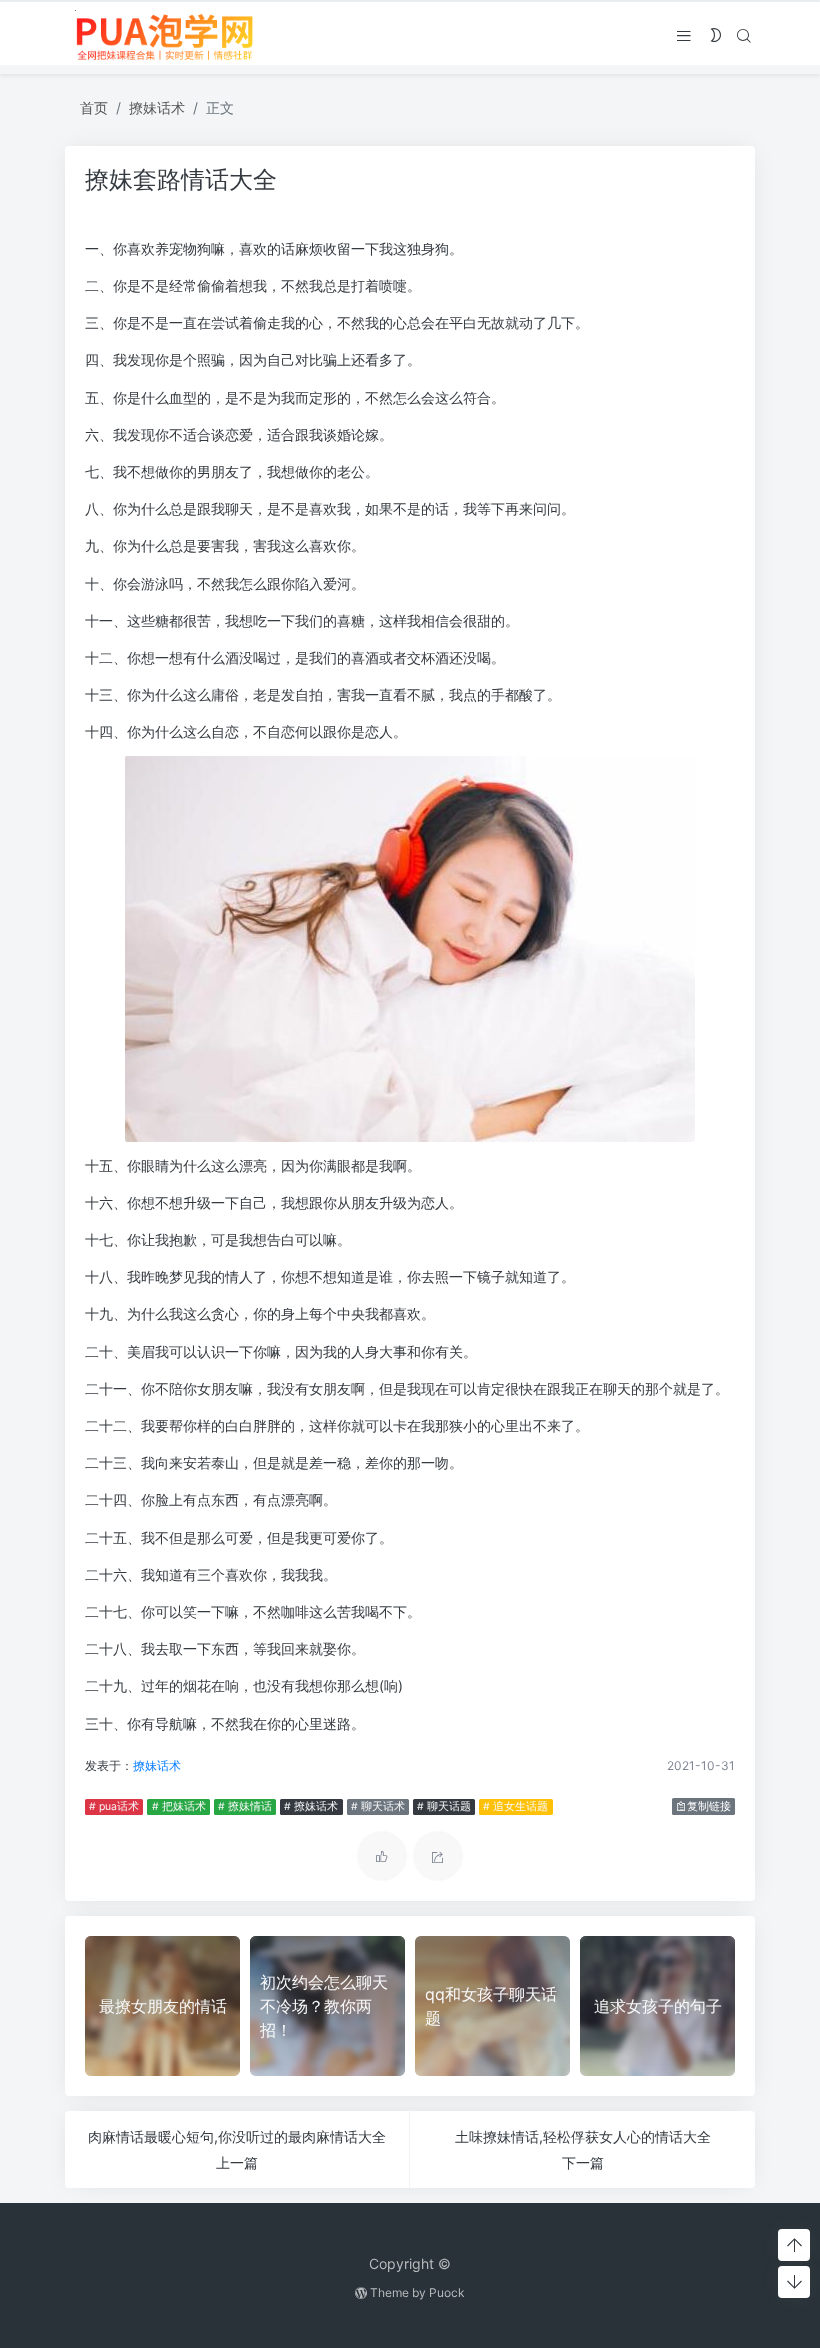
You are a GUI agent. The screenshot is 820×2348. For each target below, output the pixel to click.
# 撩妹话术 (311, 1806)
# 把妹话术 (179, 1806)
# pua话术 (114, 1806)
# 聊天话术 (378, 1806)
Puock (447, 2292)
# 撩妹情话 (245, 1806)
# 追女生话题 (515, 1806)
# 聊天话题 (444, 1806)
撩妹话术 (157, 107)
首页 (94, 107)
